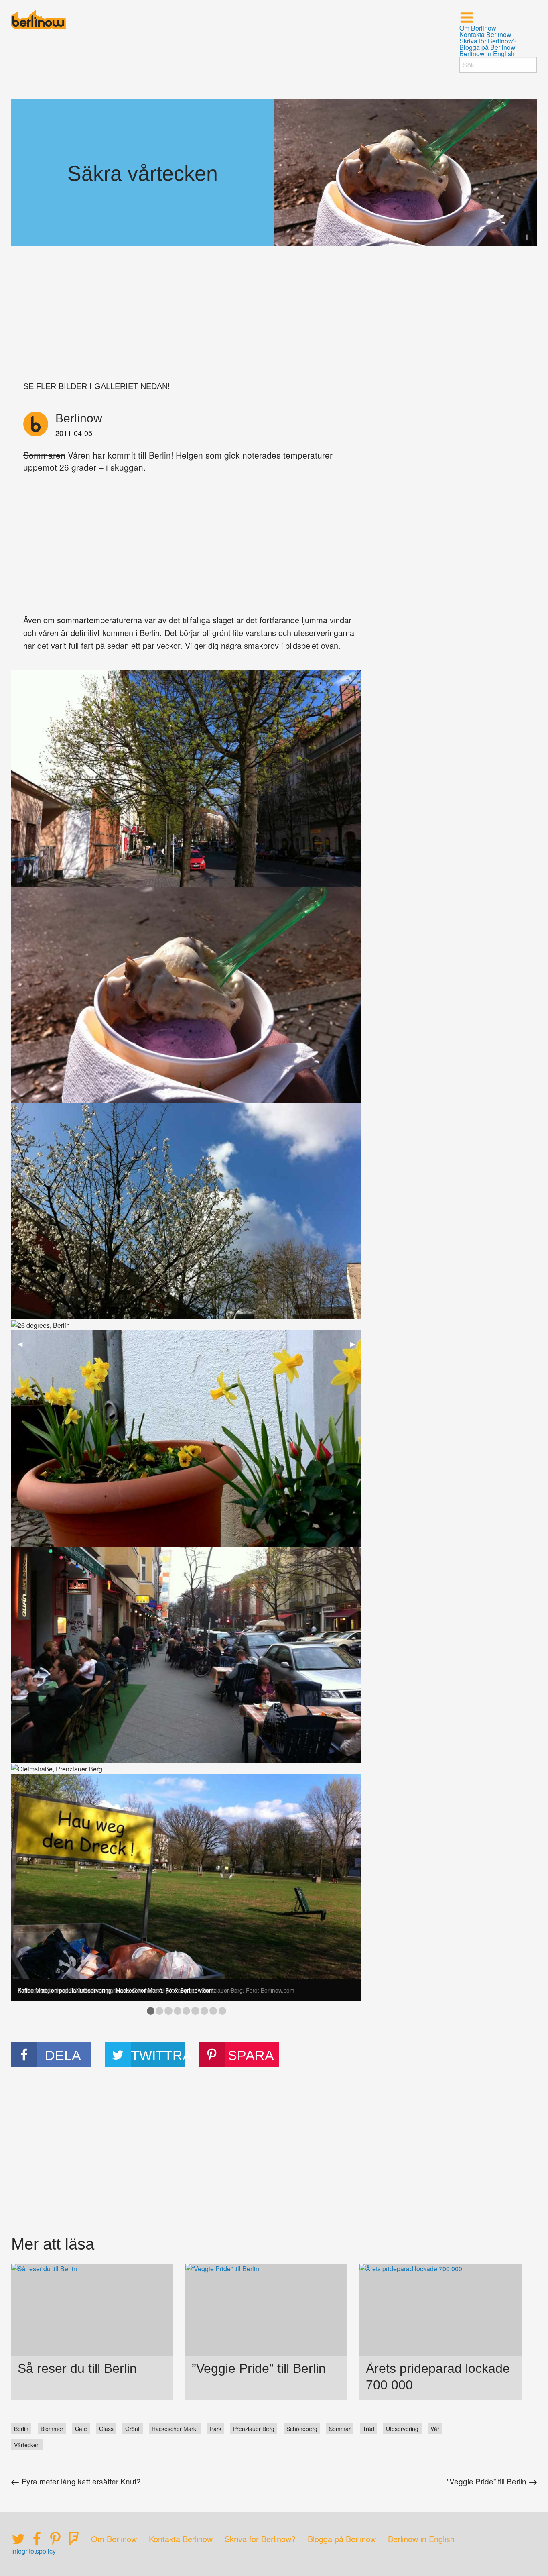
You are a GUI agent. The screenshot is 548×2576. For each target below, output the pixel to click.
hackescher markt (175, 2429)
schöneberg (302, 2429)
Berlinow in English (487, 54)
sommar (340, 2429)
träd (368, 2429)
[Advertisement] (274, 318)
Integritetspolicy (33, 2551)
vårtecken (27, 2445)
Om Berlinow (478, 28)
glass (106, 2429)
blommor (52, 2429)
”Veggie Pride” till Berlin (259, 2368)
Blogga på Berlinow (487, 47)
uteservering (402, 2429)
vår (435, 2429)
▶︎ (356, 1344)
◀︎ (23, 1344)
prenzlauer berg (254, 2429)
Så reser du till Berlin (77, 2368)
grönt (132, 2429)
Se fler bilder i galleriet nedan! (97, 386)
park (216, 2429)
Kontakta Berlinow (485, 35)
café (81, 2429)
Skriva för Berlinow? (488, 41)
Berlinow (79, 418)
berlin (21, 2429)
